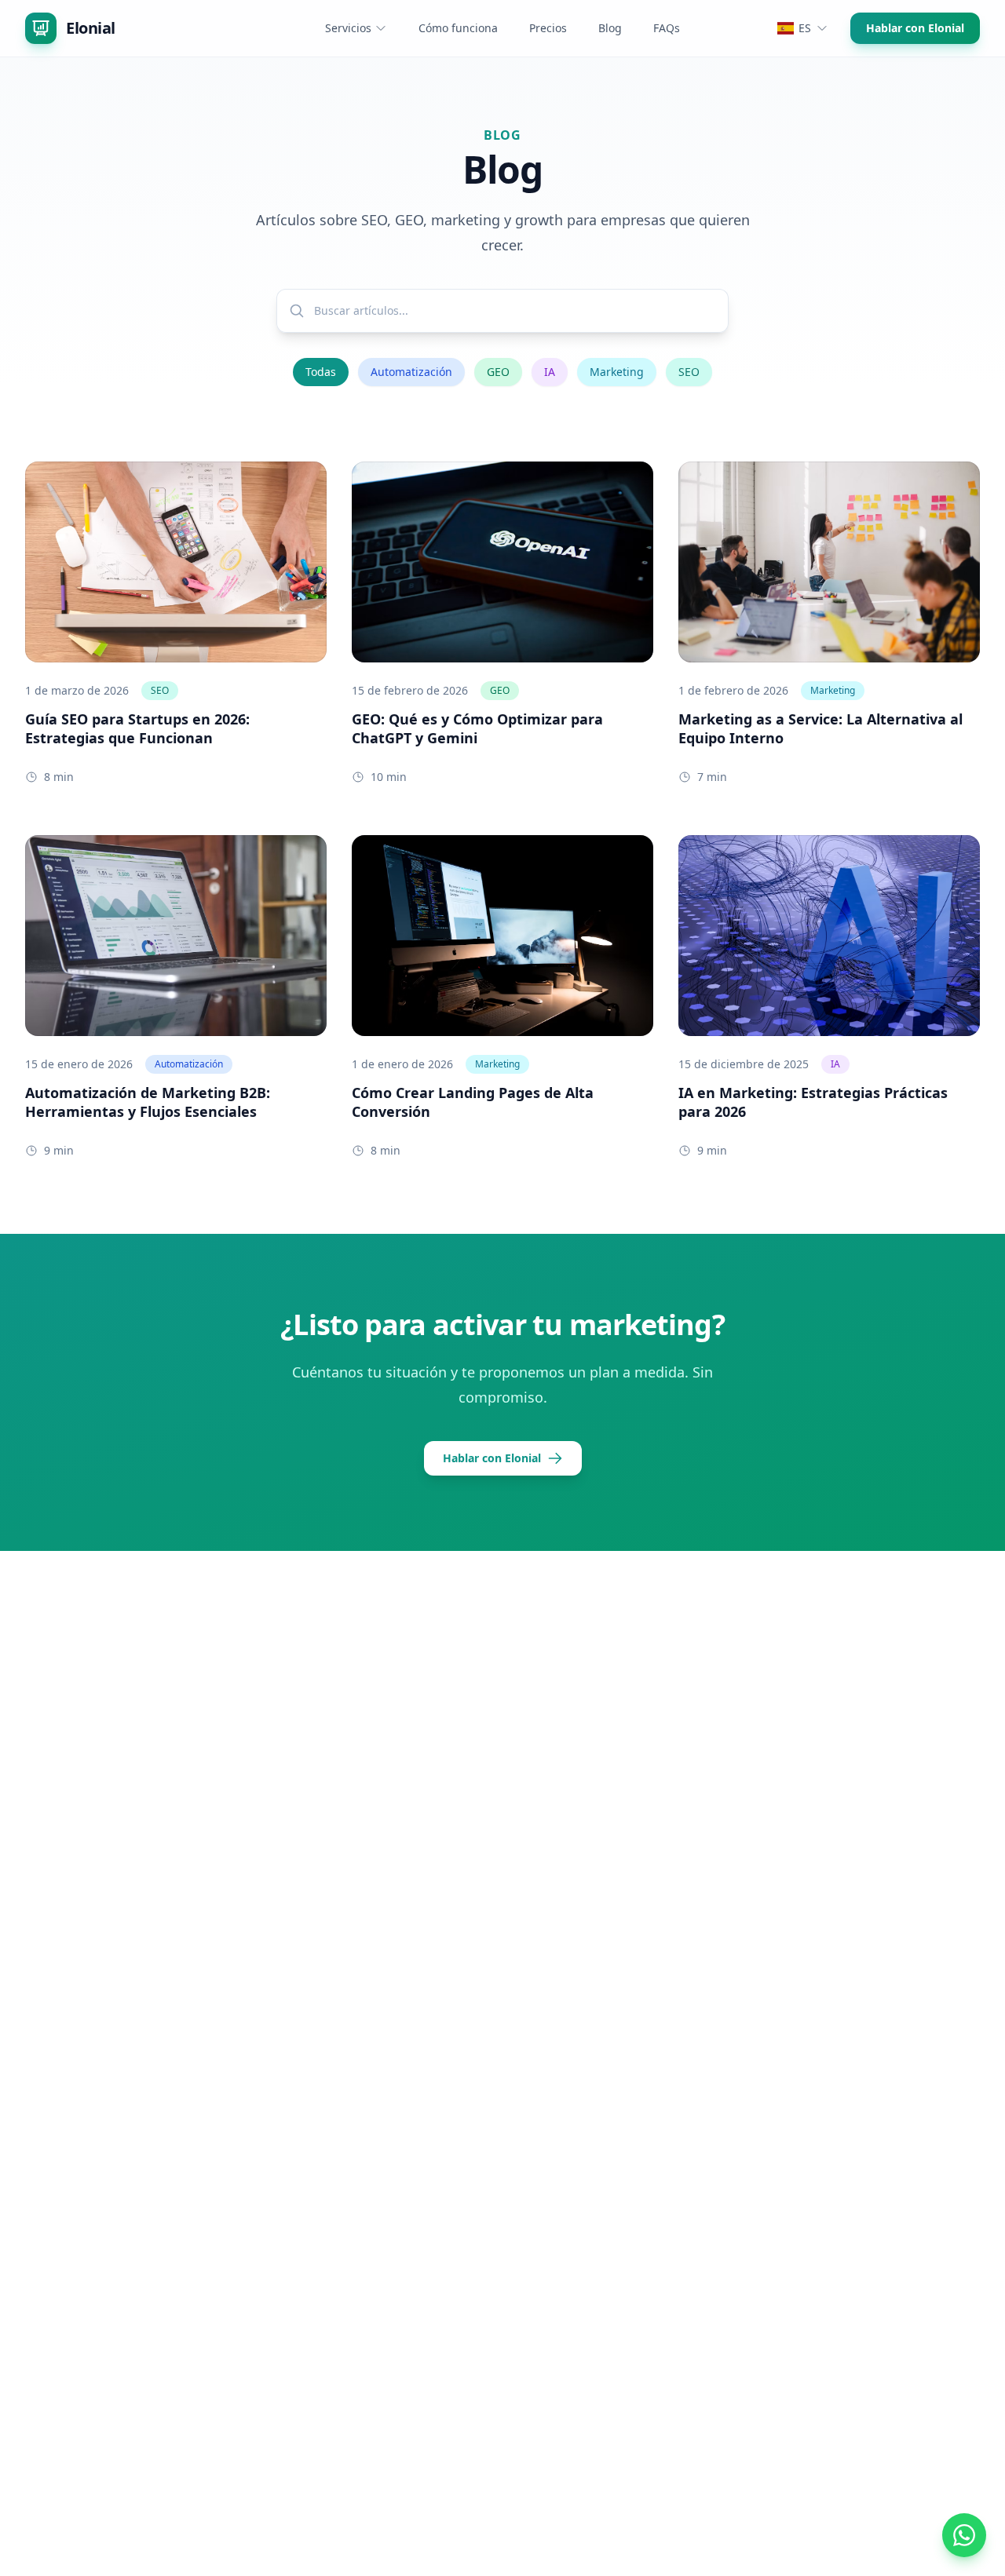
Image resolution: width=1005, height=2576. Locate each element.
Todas (321, 372)
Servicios (348, 28)
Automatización (411, 372)
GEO (498, 372)
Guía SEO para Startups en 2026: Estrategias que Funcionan (137, 728)
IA (550, 372)
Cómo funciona (458, 28)
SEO (689, 372)
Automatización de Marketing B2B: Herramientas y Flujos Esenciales (148, 1102)
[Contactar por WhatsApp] (964, 2535)
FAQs (667, 28)
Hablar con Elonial (915, 28)
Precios (548, 28)
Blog (610, 28)
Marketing (617, 372)
